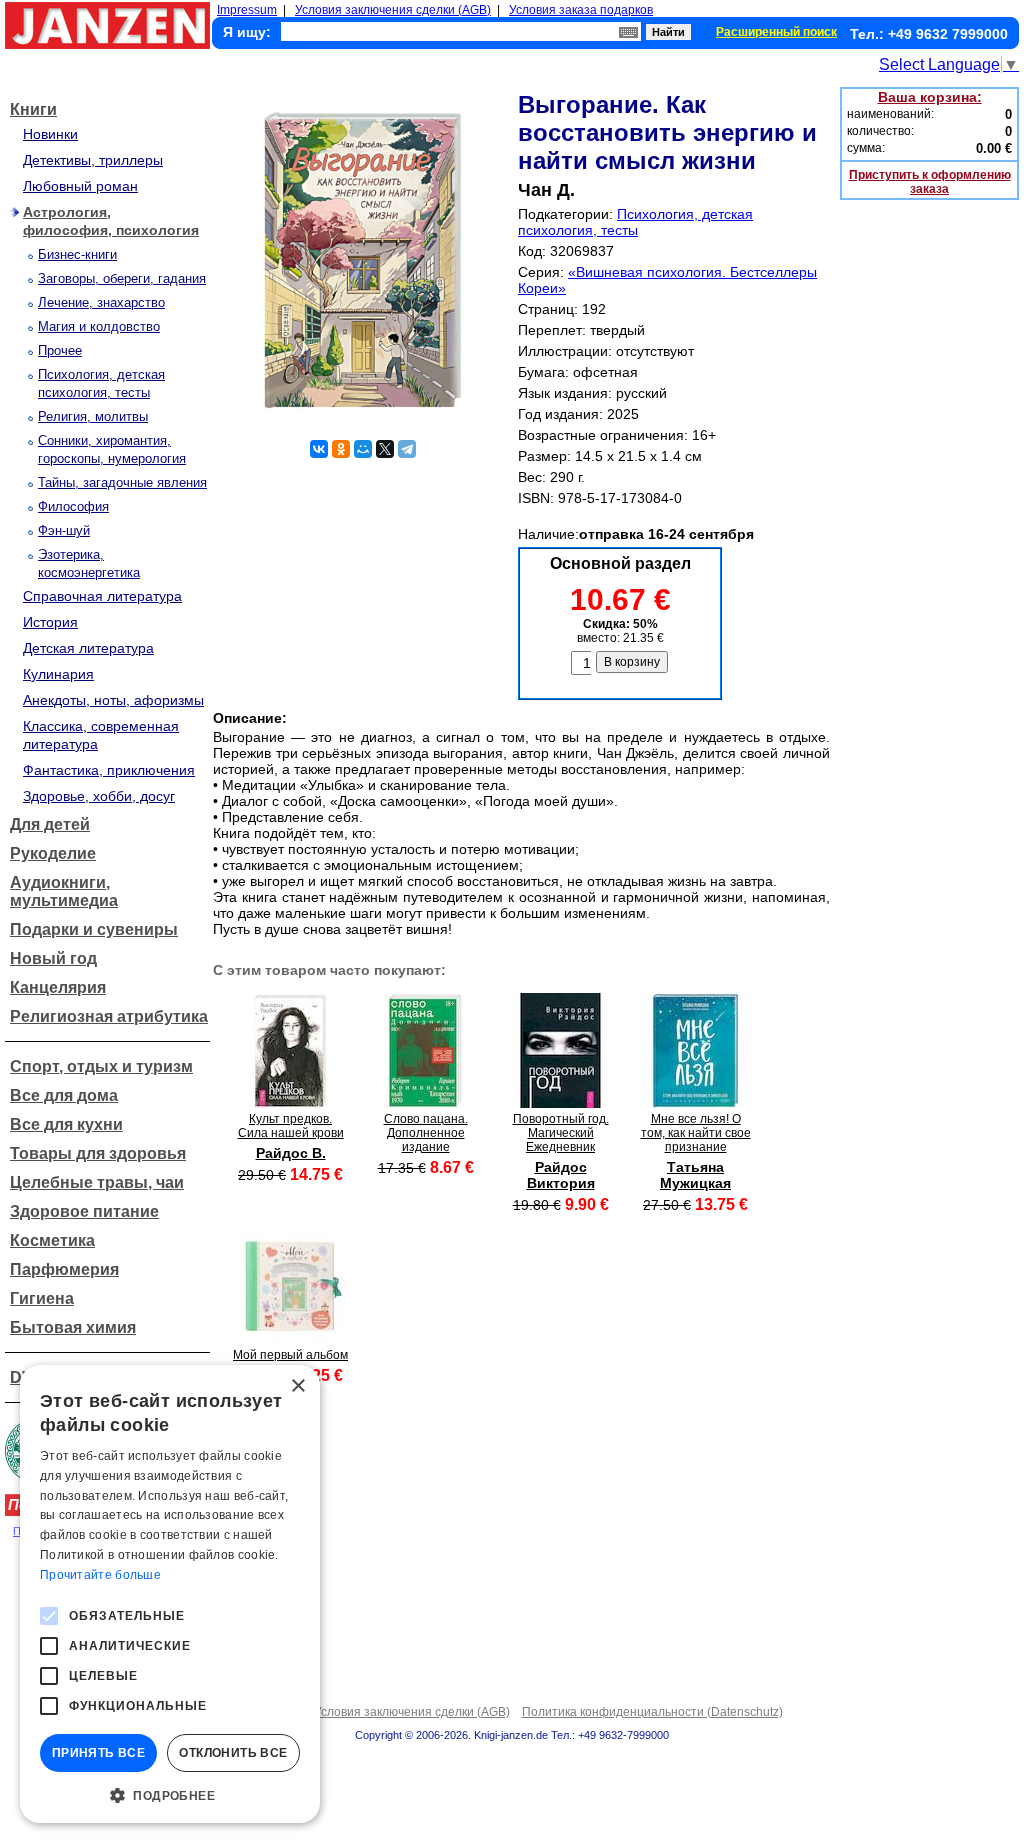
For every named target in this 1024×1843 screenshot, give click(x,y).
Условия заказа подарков (581, 10)
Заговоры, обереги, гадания (122, 278)
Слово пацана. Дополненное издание (426, 1133)
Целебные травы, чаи (97, 1182)
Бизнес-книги (77, 254)
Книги (33, 109)
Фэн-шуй (64, 530)
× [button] (297, 1386)
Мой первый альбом (290, 1355)
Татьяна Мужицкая (695, 1175)
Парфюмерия (64, 1269)
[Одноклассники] (341, 449)
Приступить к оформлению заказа (930, 182)
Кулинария (58, 674)
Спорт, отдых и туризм (101, 1066)
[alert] (170, 1594)
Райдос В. (291, 1153)
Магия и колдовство (99, 326)
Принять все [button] (98, 1753)
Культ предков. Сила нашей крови (291, 1126)
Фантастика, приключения (109, 770)
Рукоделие (53, 853)
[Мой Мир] (363, 449)
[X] (385, 449)
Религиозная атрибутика (109, 1016)
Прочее (60, 350)
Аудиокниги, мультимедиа (64, 891)
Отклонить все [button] (233, 1753)
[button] (170, 1794)
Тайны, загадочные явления (122, 482)
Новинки (50, 134)
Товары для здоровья (98, 1153)
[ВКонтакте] (319, 449)
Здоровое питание (84, 1211)
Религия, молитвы (93, 416)
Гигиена (42, 1298)
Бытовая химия (73, 1327)
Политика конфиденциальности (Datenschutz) (652, 1712)
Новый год (53, 958)
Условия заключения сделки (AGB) (393, 10)
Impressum (247, 10)
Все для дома (64, 1095)
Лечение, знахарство (101, 302)
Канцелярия (58, 987)
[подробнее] (290, 1102)
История (50, 622)
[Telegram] (407, 449)
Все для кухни (66, 1124)
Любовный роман (80, 186)
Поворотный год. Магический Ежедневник (561, 1133)
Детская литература (88, 648)
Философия (73, 506)
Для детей (50, 824)
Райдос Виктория (561, 1175)
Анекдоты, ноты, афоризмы (113, 700)
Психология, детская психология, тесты (635, 222)
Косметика (52, 1240)
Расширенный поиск (776, 32)
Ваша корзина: (930, 97)
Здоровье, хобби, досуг (99, 796)
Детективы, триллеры (93, 160)
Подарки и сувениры (94, 929)
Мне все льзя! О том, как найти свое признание (696, 1133)
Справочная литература (102, 596)
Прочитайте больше (100, 1575)
